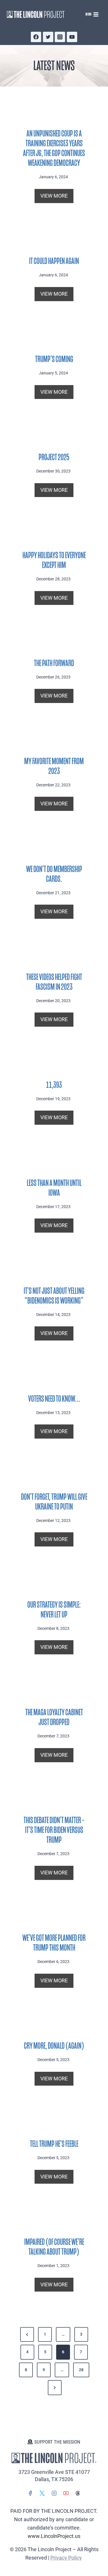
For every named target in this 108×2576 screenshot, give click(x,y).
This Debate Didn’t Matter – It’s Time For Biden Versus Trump (54, 1830)
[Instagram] (60, 37)
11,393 (54, 1085)
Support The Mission (57, 2442)
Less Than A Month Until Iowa (54, 1188)
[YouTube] (72, 37)
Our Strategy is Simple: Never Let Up (54, 1610)
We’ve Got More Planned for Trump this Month (54, 1943)
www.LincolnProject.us (54, 2536)
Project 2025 (54, 457)
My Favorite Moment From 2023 (54, 766)
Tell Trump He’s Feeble (54, 2144)
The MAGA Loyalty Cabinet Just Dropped (54, 1717)
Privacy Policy (66, 2558)
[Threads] (78, 2493)
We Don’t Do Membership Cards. (54, 874)
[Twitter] (48, 37)
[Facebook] (36, 37)
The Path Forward (54, 663)
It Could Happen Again (54, 261)
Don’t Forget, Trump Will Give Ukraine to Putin (54, 1502)
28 (81, 2370)
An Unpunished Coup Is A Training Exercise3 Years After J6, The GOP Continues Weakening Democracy (54, 148)
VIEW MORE (56, 198)
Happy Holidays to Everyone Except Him (54, 560)
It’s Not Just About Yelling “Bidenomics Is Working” (54, 1296)
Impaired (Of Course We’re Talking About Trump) (54, 2247)
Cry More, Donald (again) (54, 2046)
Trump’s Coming (54, 359)
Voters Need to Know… (54, 1399)
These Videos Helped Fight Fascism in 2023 (54, 982)
